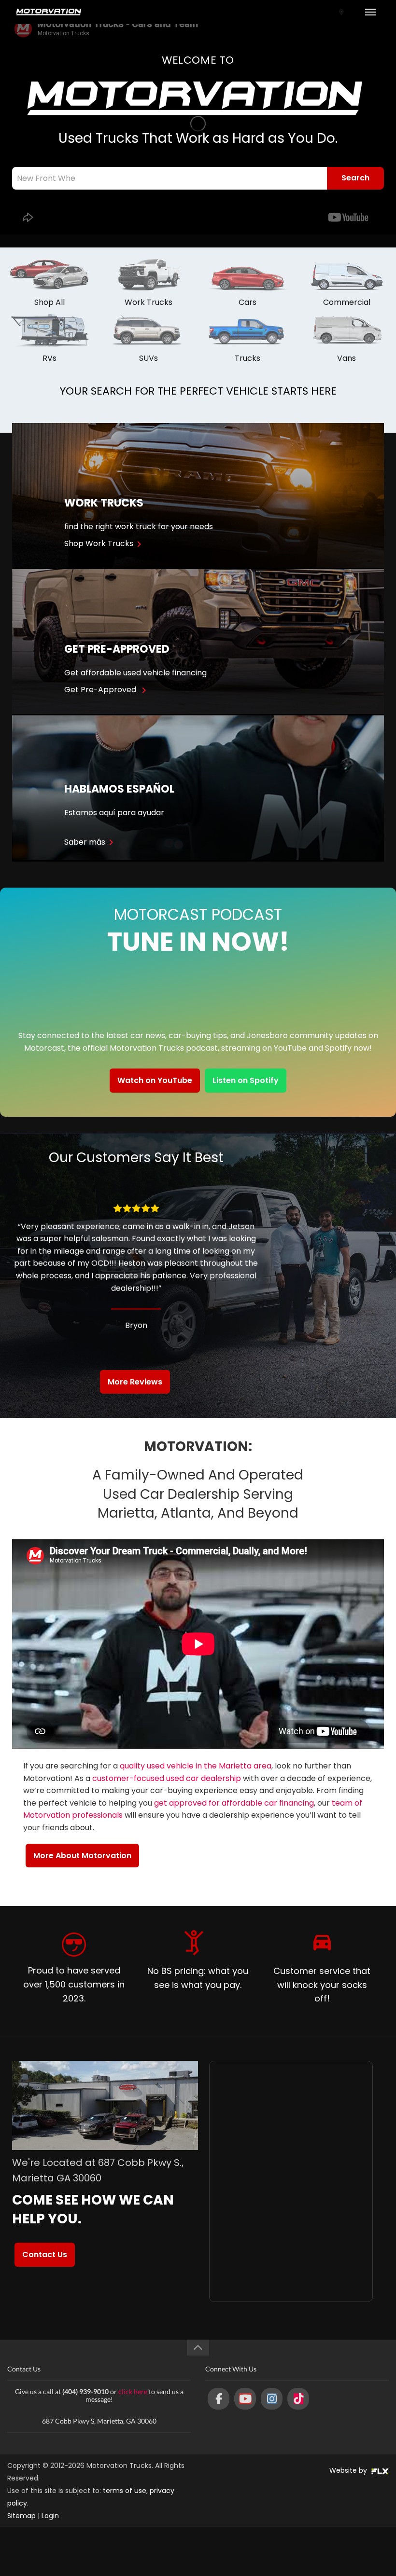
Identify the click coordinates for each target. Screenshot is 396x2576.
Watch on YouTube (155, 1080)
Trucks (247, 358)
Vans (346, 358)
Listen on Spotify (246, 1080)
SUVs (148, 358)
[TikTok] (298, 2399)
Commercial (347, 302)
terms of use (125, 2491)
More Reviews (135, 1382)
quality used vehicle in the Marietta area (196, 1766)
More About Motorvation (82, 1856)
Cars (247, 302)
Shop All (49, 302)
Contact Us (45, 2254)
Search (355, 178)
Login (50, 2516)
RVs (49, 358)
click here (133, 2391)
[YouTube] (245, 2399)
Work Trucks (148, 302)
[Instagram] (272, 2399)
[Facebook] (219, 2399)
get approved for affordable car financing (234, 1803)
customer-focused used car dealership (167, 1778)
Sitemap (21, 2516)
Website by (349, 2470)
